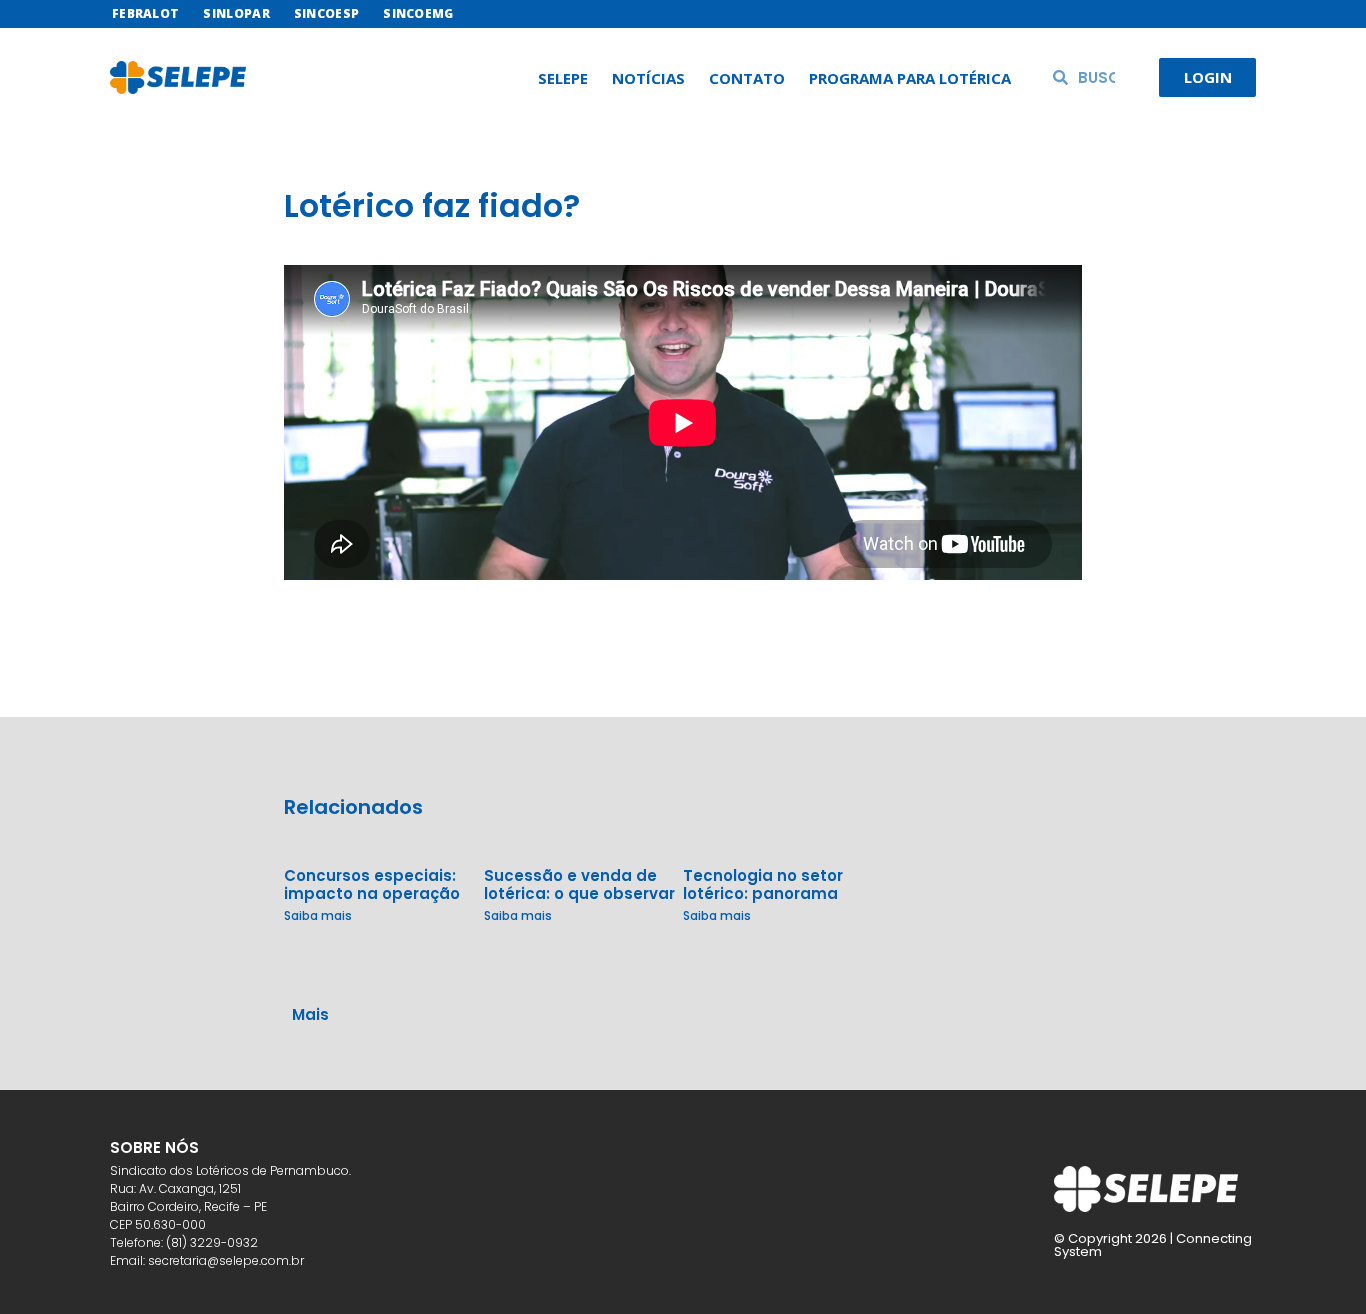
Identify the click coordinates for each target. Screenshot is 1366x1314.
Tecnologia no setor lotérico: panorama (763, 884)
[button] (683, 993)
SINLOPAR (236, 13)
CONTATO (747, 78)
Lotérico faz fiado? (432, 205)
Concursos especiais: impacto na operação (372, 884)
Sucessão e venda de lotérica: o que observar (579, 884)
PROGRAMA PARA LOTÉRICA (910, 78)
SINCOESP (326, 13)
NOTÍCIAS (648, 78)
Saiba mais (318, 915)
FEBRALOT (145, 13)
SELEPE (563, 78)
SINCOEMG (418, 13)
